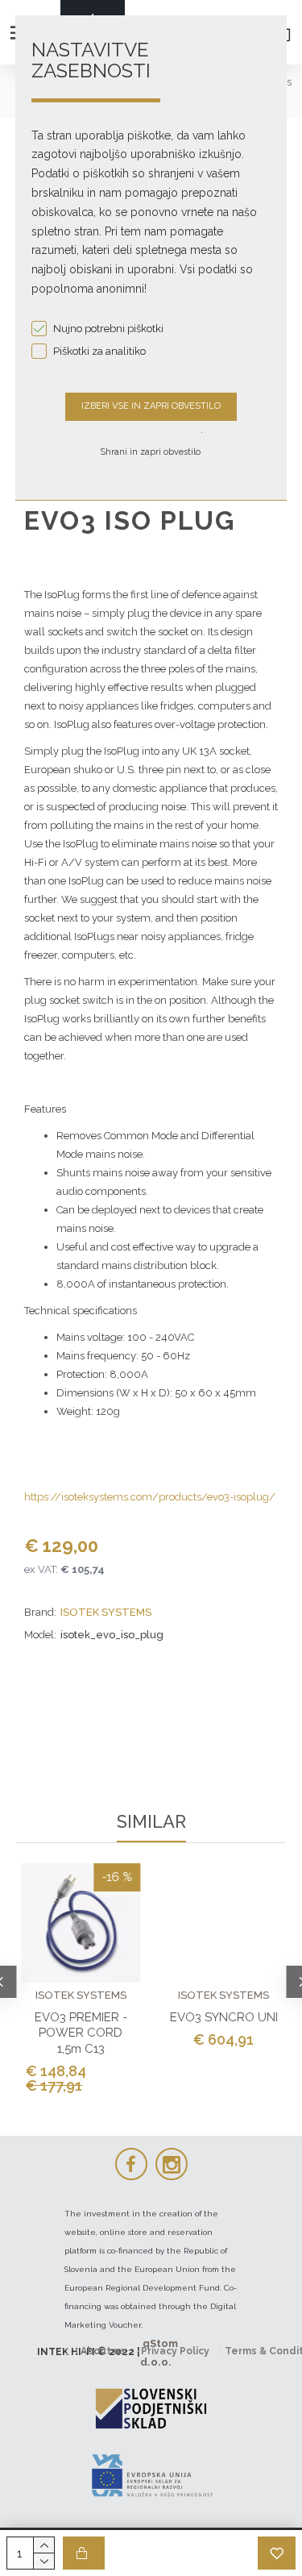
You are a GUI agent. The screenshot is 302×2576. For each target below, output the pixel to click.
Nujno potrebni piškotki (108, 329)
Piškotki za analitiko (99, 351)
